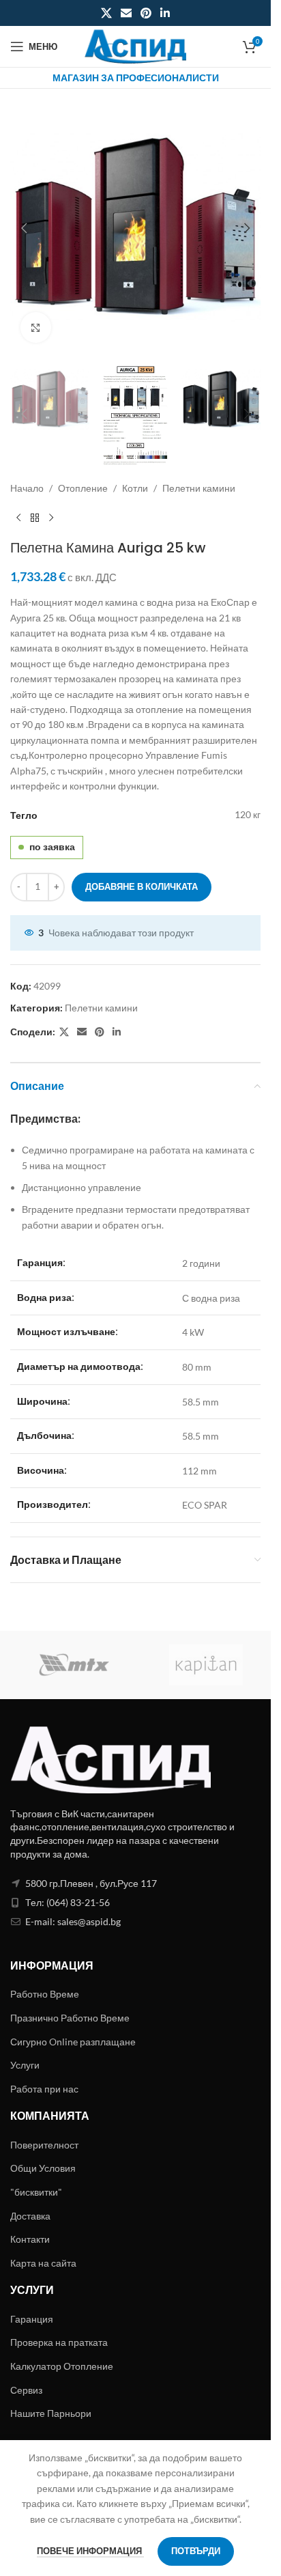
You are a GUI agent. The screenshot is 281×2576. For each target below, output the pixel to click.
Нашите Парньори (51, 2413)
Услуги (25, 2065)
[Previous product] (18, 518)
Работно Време (45, 1994)
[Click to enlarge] (36, 327)
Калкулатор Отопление (62, 2366)
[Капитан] (206, 1665)
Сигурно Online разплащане (73, 2042)
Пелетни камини (199, 488)
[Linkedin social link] (165, 13)
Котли (135, 488)
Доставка (30, 2216)
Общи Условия (43, 2168)
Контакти (30, 2239)
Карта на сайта (43, 2263)
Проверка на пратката (59, 2342)
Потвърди (196, 2551)
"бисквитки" (36, 2192)
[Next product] (51, 518)
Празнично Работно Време (70, 2018)
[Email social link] (126, 13)
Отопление (83, 488)
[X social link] (106, 13)
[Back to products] (35, 518)
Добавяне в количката (142, 886)
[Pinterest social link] (146, 13)
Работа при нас (44, 2089)
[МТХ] (75, 1665)
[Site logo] (136, 45)
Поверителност (44, 2145)
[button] (24, 228)
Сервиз (26, 2390)
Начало (27, 488)
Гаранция (32, 2319)
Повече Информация (90, 2551)
